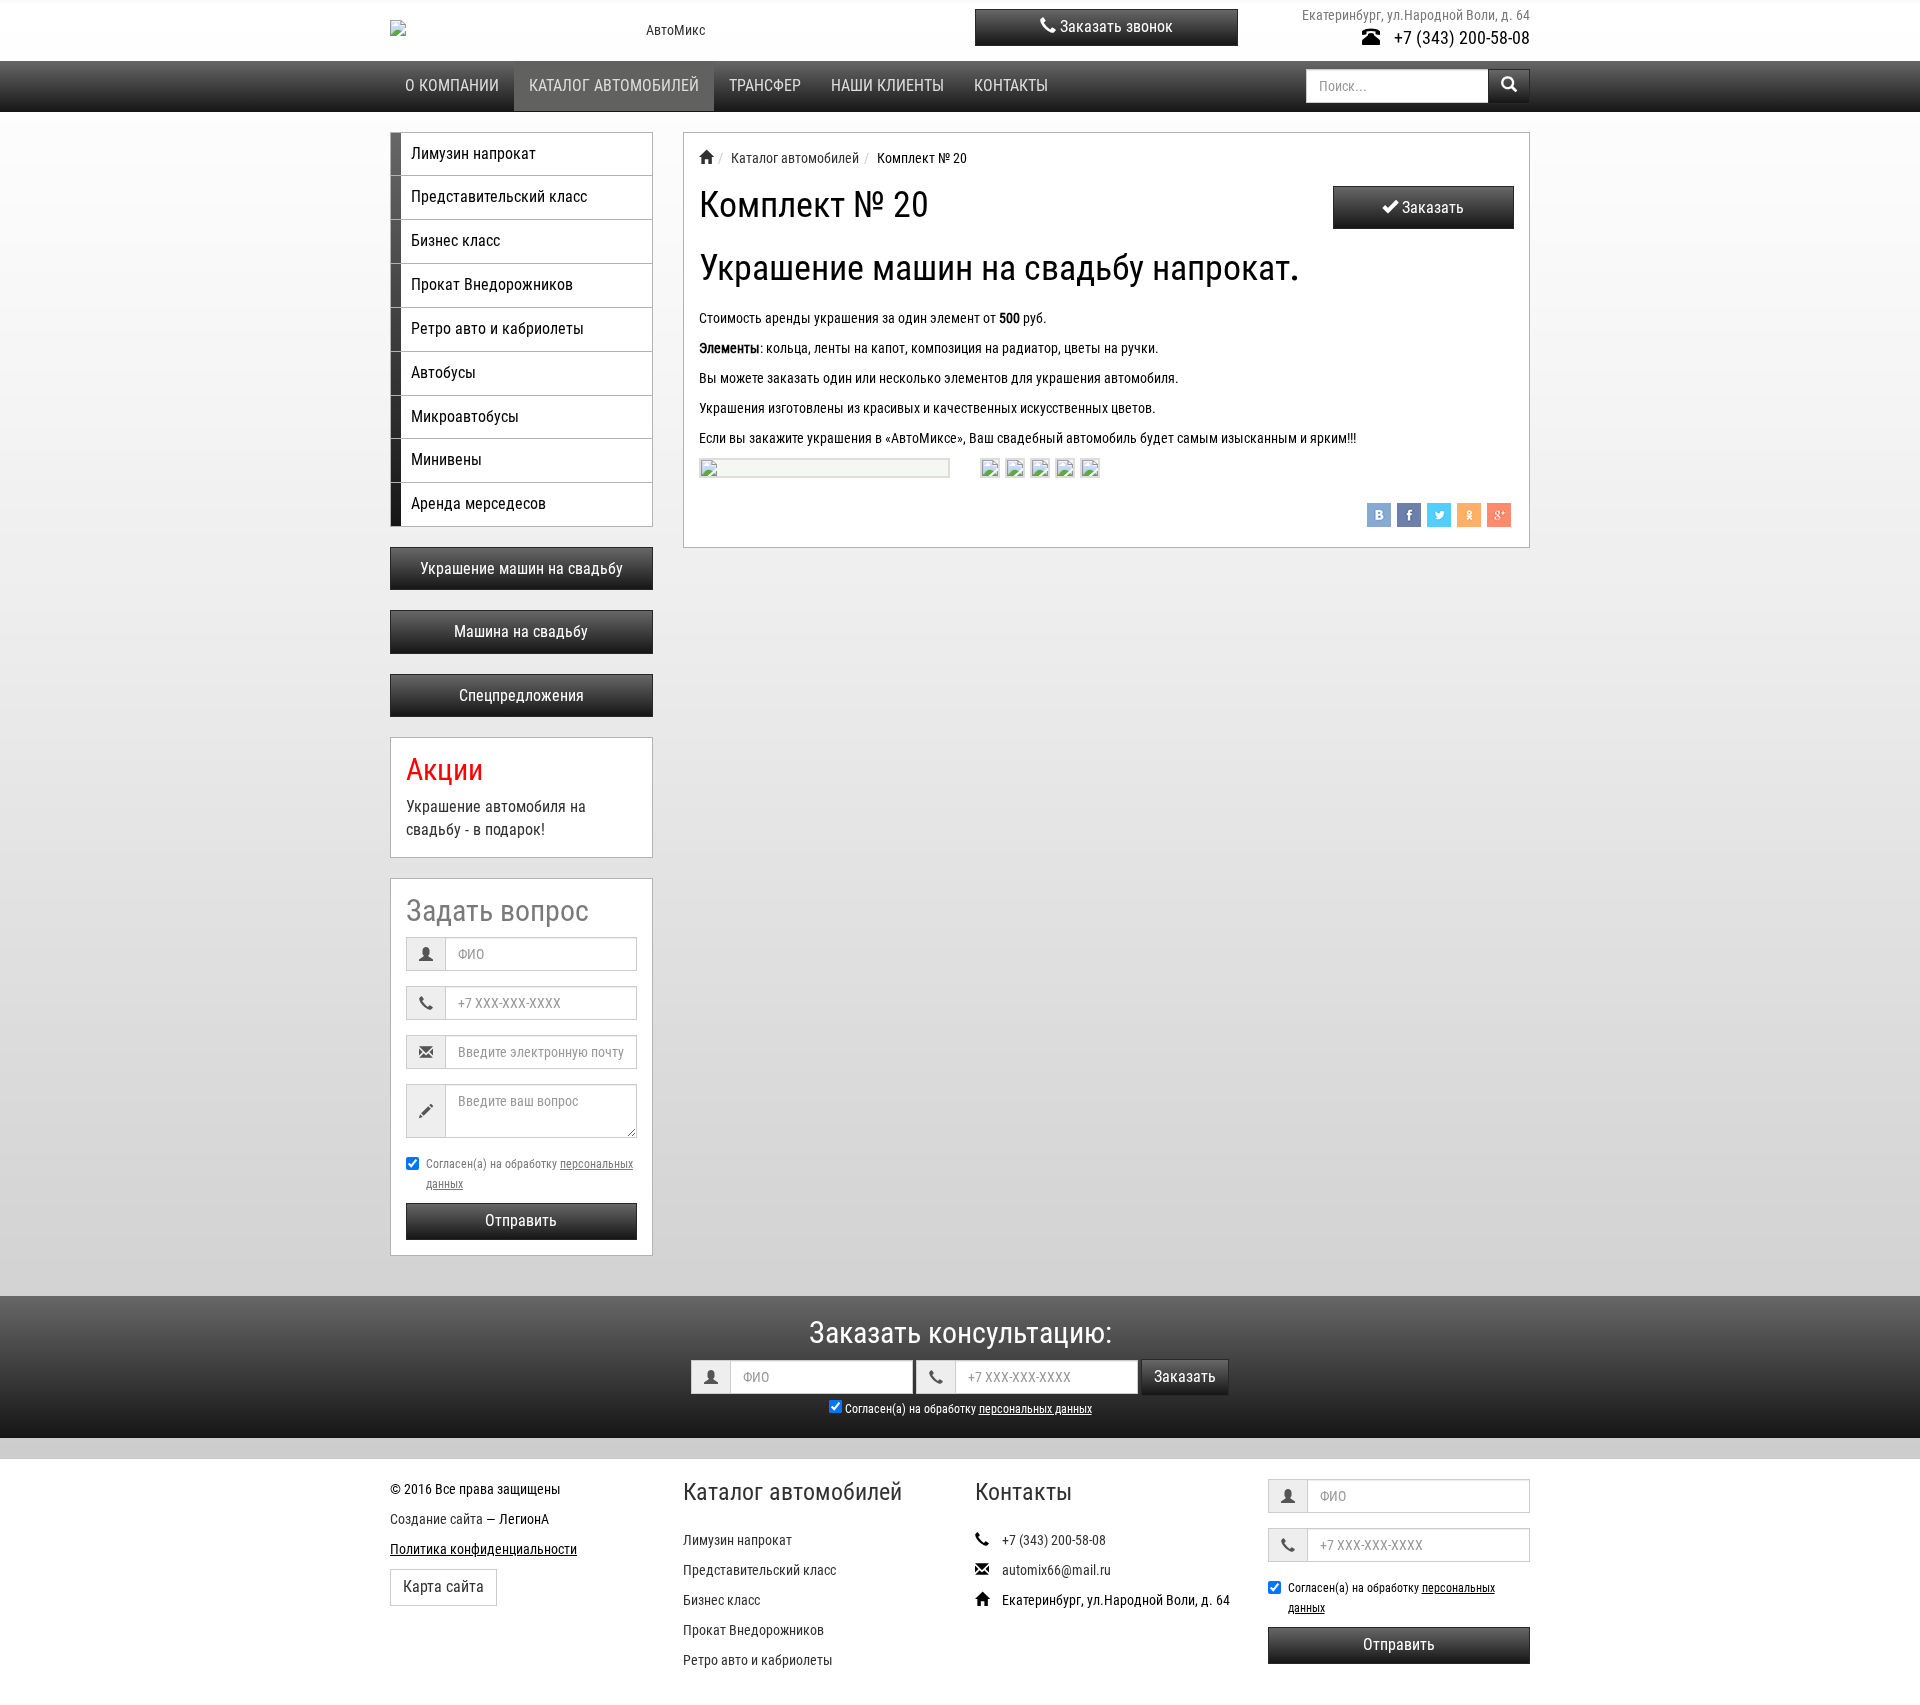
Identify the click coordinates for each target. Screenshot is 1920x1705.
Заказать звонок (1114, 26)
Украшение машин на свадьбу (521, 568)
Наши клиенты (887, 85)
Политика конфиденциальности (483, 1549)
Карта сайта (443, 1586)
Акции (444, 769)
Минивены (446, 459)
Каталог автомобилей (614, 85)
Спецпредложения (521, 695)
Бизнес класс (455, 240)
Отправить (521, 1220)
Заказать (1431, 207)
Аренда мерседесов (478, 503)
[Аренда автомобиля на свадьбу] (706, 158)
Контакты (1011, 85)
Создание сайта (436, 1519)
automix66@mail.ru (1056, 1570)
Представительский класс (499, 196)
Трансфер (765, 85)
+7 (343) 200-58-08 (1460, 37)
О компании (452, 85)
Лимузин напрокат (473, 153)
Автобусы (443, 372)
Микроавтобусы (465, 416)
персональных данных (1035, 1409)
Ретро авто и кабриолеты (497, 328)
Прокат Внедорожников (492, 284)
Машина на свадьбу (521, 631)
